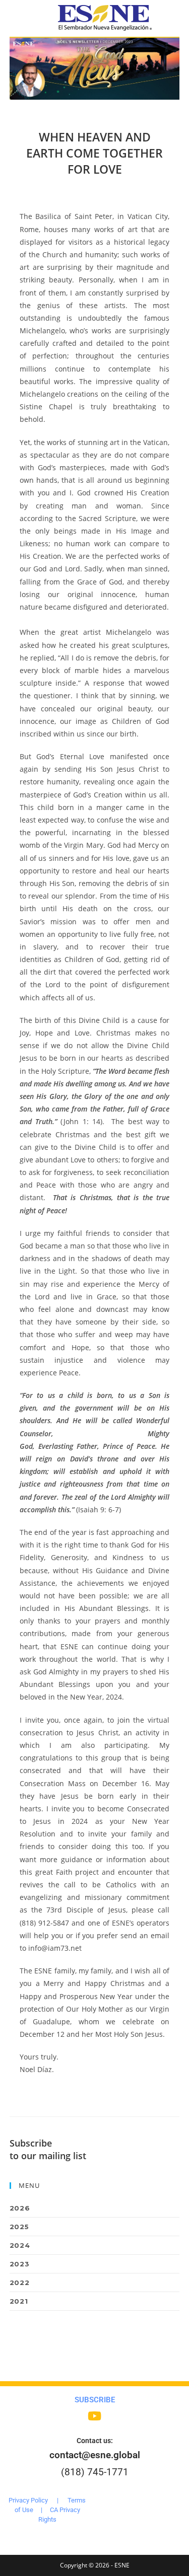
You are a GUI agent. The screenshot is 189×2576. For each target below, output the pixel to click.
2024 (20, 2245)
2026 (20, 2208)
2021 (19, 2301)
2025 (19, 2227)
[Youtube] (95, 2416)
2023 (19, 2264)
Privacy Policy (28, 2500)
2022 (19, 2283)
